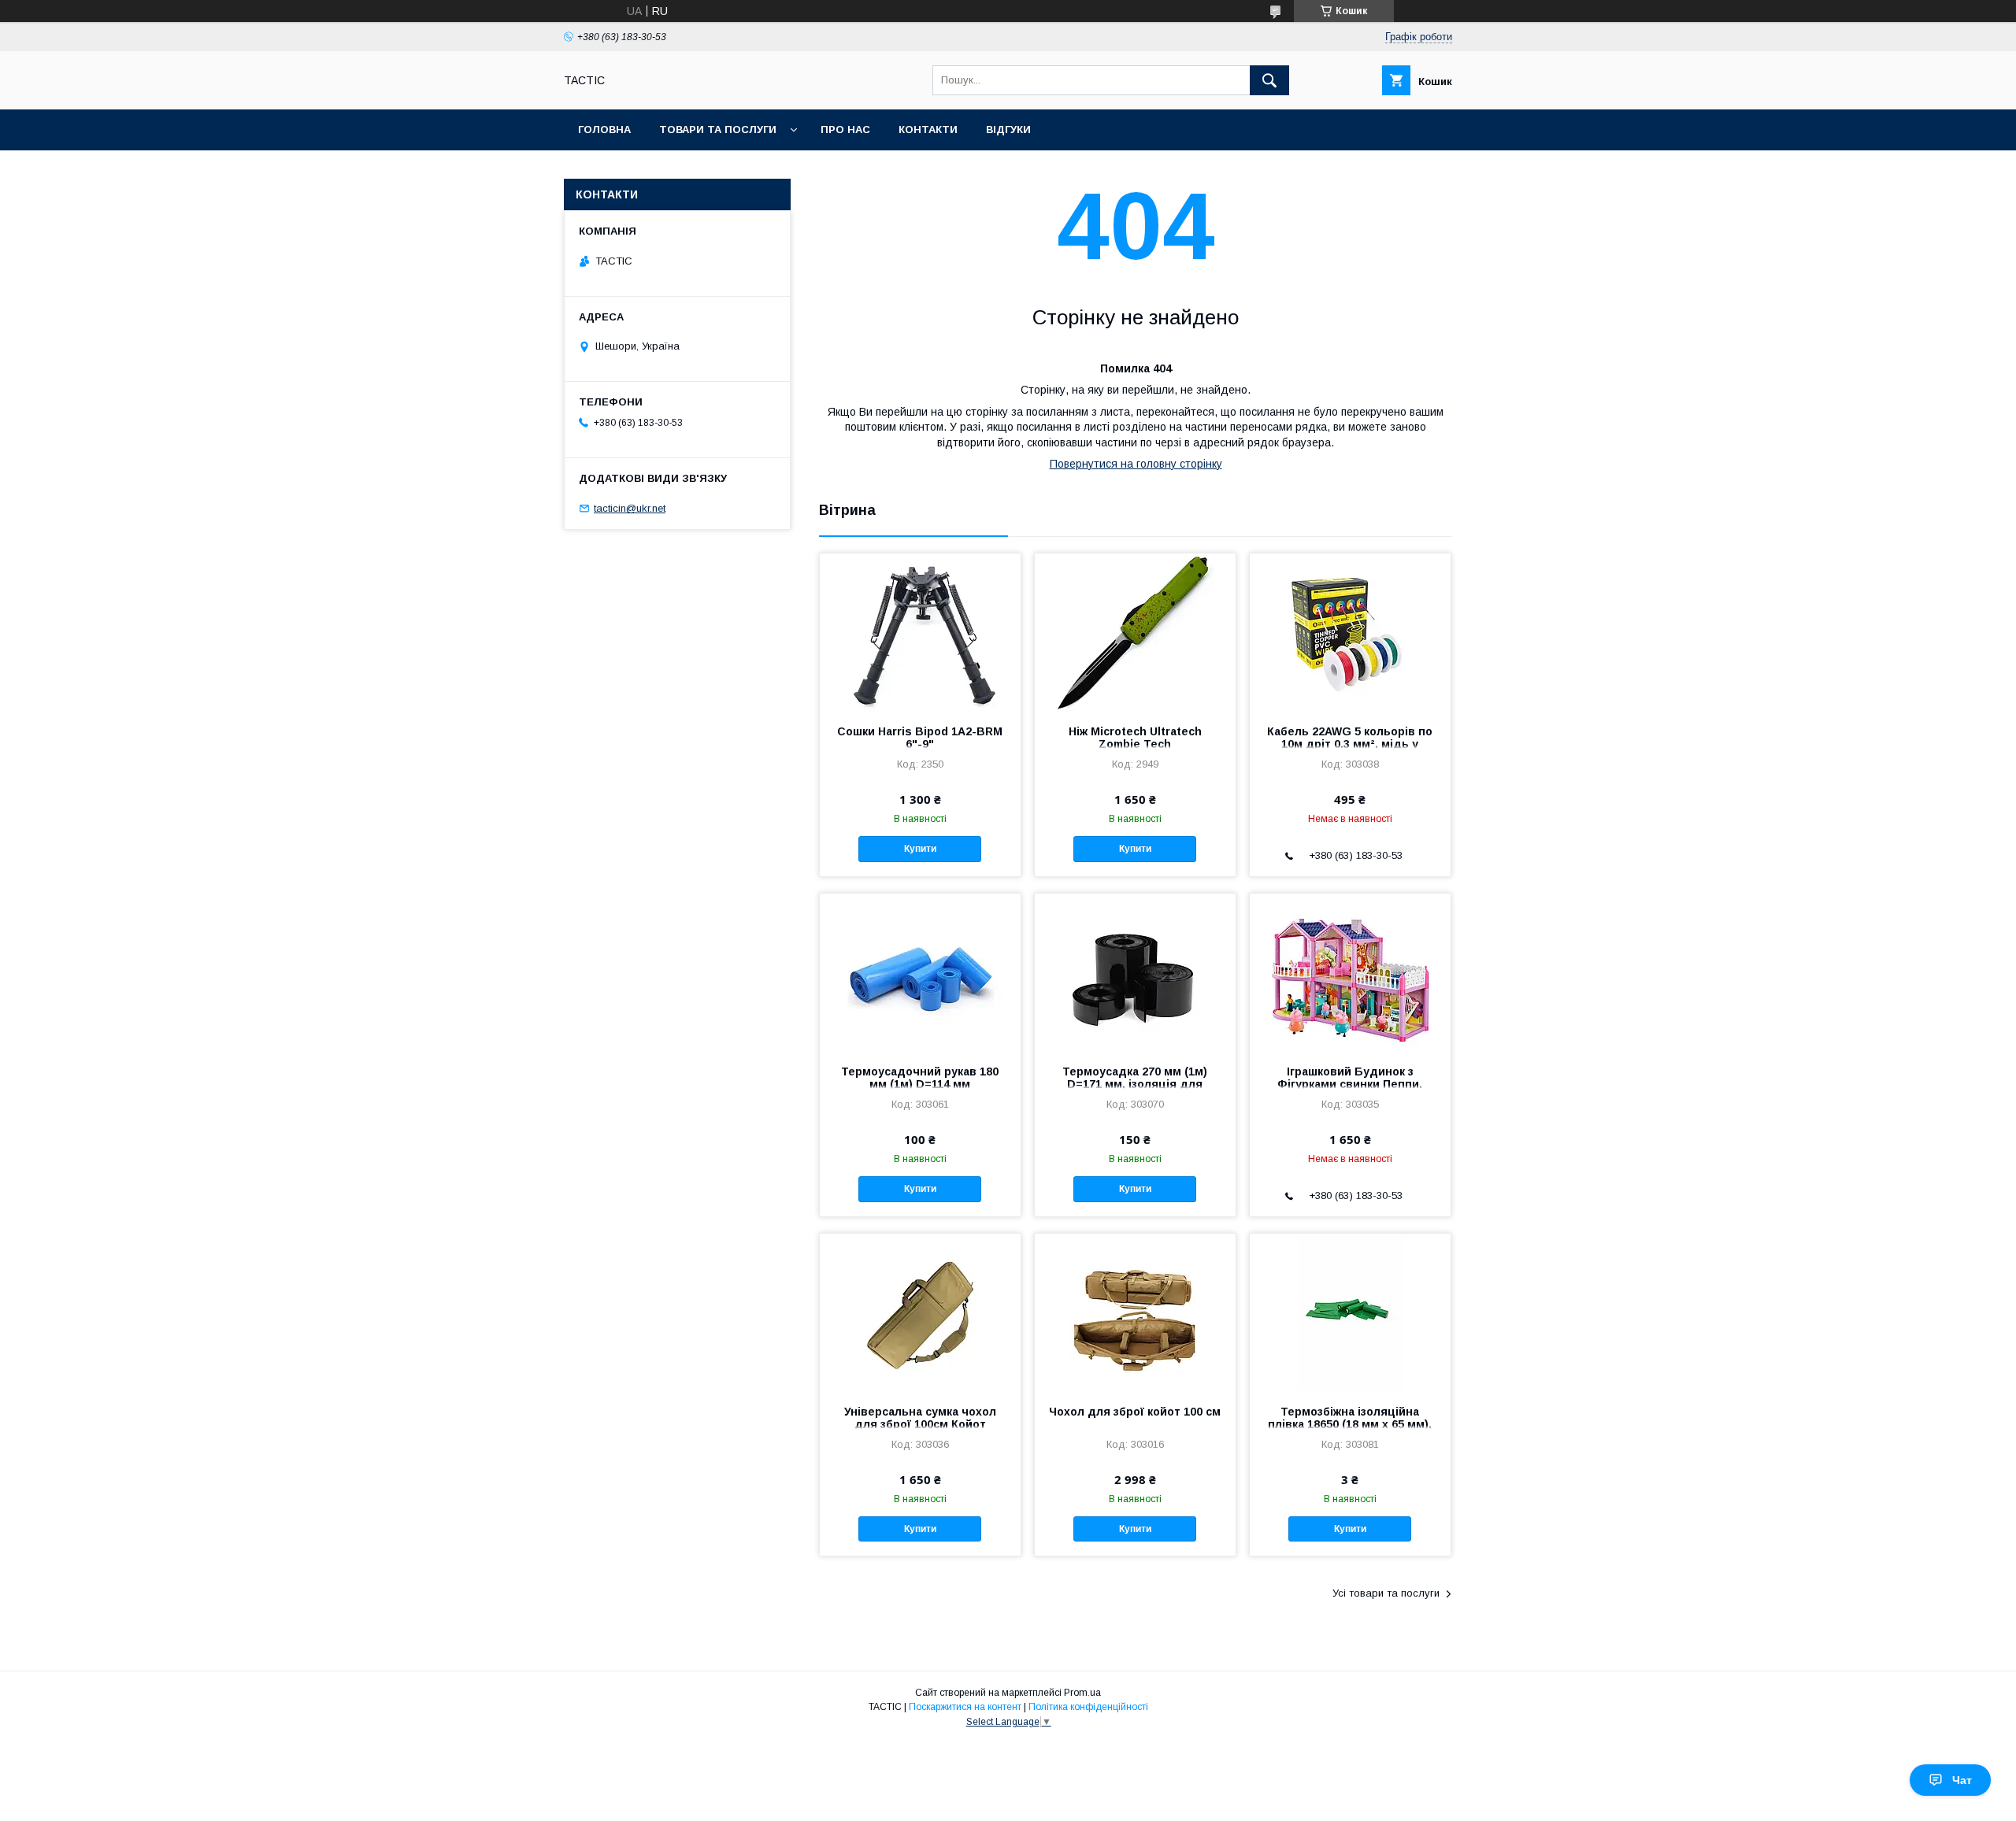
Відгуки (1008, 130)
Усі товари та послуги (1386, 1593)
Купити (920, 849)
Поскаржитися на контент (965, 1707)
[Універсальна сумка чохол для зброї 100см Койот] (920, 1312)
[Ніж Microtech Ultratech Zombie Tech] (1135, 632)
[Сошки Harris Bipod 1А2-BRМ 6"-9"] (920, 632)
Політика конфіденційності (1088, 1707)
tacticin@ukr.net (630, 508)
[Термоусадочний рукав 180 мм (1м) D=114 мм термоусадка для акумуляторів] (920, 972)
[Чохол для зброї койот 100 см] (1135, 1312)
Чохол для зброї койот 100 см (1135, 1412)
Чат (1962, 1780)
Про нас (845, 130)
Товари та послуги (718, 130)
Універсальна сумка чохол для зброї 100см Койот (920, 1418)
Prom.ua (1082, 1693)
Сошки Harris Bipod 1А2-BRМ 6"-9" (920, 738)
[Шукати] (1269, 80)
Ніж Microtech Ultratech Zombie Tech (1135, 738)
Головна (604, 130)
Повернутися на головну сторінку (1136, 464)
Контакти (928, 130)
